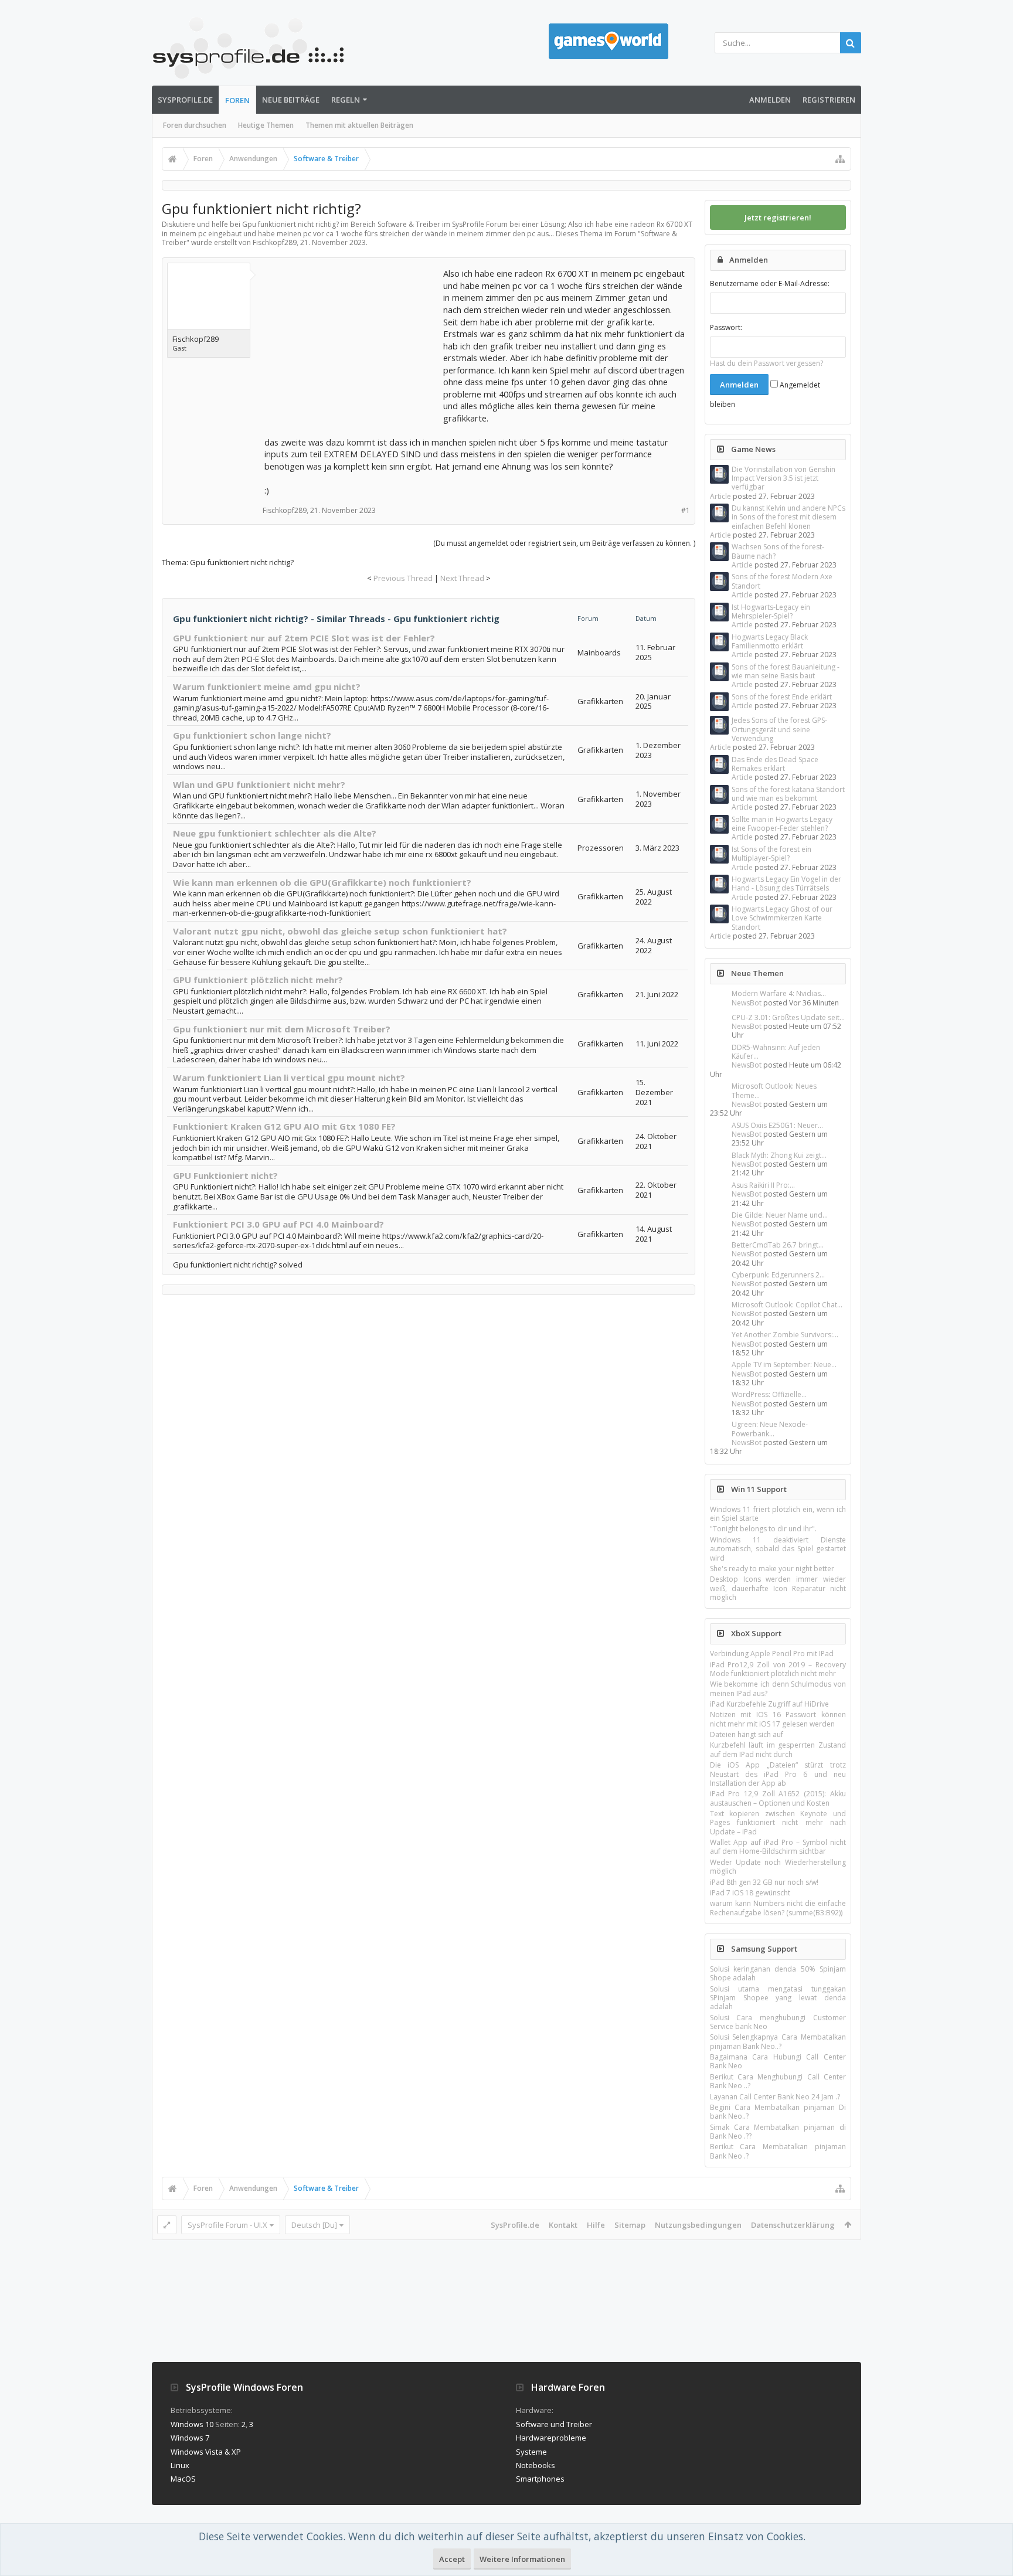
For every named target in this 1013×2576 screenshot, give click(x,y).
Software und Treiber (554, 2424)
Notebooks (536, 2465)
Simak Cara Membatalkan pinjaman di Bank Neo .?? (778, 2132)
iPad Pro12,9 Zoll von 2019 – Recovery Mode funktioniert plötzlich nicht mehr (778, 1669)
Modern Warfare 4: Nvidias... (779, 993)
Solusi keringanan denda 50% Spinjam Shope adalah (778, 1973)
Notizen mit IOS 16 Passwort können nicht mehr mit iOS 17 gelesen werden (778, 1719)
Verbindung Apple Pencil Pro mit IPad (772, 1654)
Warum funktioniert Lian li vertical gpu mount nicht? (289, 1078)
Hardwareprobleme (551, 2438)
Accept (452, 2559)
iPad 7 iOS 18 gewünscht (750, 1893)
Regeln (346, 100)
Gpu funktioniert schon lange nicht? (252, 735)
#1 (686, 510)
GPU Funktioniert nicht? (225, 1175)
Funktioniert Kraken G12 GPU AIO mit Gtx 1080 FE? (284, 1126)
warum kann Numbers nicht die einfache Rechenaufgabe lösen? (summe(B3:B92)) (778, 1908)
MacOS (183, 2479)
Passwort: (726, 327)
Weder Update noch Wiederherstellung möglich (778, 1867)
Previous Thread (403, 578)
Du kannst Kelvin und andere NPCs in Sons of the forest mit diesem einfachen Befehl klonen (788, 517)
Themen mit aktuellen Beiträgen (359, 125)
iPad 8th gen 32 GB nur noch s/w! (764, 1882)
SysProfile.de (185, 100)
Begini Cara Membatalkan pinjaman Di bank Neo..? (778, 2112)
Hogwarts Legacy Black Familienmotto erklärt (770, 641)
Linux (180, 2465)
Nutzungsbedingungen (698, 2225)
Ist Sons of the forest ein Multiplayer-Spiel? (771, 854)
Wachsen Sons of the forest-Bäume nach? (778, 551)
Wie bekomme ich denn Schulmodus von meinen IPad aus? (778, 1688)
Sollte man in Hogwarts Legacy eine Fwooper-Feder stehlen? (782, 824)
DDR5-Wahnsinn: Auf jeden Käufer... (776, 1052)
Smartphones (540, 2479)
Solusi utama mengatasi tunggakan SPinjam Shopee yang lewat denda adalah (778, 1998)
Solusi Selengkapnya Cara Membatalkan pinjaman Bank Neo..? (778, 2041)
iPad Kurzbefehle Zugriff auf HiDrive (769, 1704)
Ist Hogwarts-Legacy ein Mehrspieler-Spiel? (771, 611)
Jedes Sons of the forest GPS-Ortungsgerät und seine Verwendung (779, 729)
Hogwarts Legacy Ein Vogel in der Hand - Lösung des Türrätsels (786, 883)
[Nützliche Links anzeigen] (840, 159)
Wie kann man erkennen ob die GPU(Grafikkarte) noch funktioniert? (322, 882)
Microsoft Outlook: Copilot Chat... (787, 1305)
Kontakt (563, 2225)
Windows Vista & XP (206, 2452)
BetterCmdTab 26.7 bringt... (778, 1245)
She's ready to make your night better (772, 1569)
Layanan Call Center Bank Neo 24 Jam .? (775, 2097)
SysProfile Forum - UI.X (227, 2225)
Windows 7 (190, 2438)
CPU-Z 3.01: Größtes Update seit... (788, 1017)
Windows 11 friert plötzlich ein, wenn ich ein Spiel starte (778, 1514)
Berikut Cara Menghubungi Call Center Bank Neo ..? (778, 2081)
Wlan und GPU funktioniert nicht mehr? (259, 784)
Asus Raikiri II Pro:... (763, 1185)
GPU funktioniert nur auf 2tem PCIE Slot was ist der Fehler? (304, 638)
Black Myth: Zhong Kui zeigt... (779, 1155)
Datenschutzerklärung (793, 2225)
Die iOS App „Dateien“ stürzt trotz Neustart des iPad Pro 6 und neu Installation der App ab (778, 1774)
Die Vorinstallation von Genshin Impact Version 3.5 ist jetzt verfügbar (783, 478)
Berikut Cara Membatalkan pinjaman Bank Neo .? (778, 2151)
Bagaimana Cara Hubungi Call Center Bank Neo (778, 2061)
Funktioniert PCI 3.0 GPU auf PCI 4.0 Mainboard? (278, 1224)
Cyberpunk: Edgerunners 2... (778, 1275)
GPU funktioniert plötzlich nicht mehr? (258, 980)
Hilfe (596, 2225)
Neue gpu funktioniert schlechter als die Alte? (275, 833)
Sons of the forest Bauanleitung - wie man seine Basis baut (786, 671)
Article (720, 496)
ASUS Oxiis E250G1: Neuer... (777, 1125)
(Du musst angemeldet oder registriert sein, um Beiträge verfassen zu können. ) (564, 543)
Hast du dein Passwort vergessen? (766, 363)
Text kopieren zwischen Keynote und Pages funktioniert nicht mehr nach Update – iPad (778, 1823)
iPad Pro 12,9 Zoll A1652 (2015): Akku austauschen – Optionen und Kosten (778, 1798)
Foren (237, 100)
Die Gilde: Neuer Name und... (780, 1215)
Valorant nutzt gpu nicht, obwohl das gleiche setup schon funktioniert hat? (340, 931)
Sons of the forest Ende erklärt (782, 697)
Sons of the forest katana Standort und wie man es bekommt (788, 794)
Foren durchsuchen (195, 125)
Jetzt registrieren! (778, 218)
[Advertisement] (352, 341)
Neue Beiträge (291, 100)
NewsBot (747, 1003)
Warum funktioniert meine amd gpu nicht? (267, 687)
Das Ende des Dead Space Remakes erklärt (775, 764)
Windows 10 (192, 2424)
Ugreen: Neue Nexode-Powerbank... (770, 1429)
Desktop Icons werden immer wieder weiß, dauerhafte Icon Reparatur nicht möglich (778, 1588)
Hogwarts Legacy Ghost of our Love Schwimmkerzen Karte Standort (782, 918)
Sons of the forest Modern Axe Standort (782, 581)
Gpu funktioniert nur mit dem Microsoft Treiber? (282, 1029)
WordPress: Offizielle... (769, 1394)
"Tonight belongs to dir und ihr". (763, 1529)
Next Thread (462, 578)
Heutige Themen (266, 125)
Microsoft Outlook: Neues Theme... (774, 1090)
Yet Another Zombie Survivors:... (785, 1335)
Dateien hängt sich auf (747, 1734)
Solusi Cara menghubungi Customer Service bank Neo (778, 2022)
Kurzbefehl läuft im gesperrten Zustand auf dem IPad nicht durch (778, 1749)
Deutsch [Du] (314, 2225)
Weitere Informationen (522, 2559)
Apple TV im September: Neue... (784, 1365)
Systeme (531, 2452)
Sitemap (630, 2225)
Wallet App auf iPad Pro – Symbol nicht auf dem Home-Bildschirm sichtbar (778, 1847)
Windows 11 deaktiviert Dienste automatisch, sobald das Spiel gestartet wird (778, 1549)
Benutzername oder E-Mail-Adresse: (770, 283)
